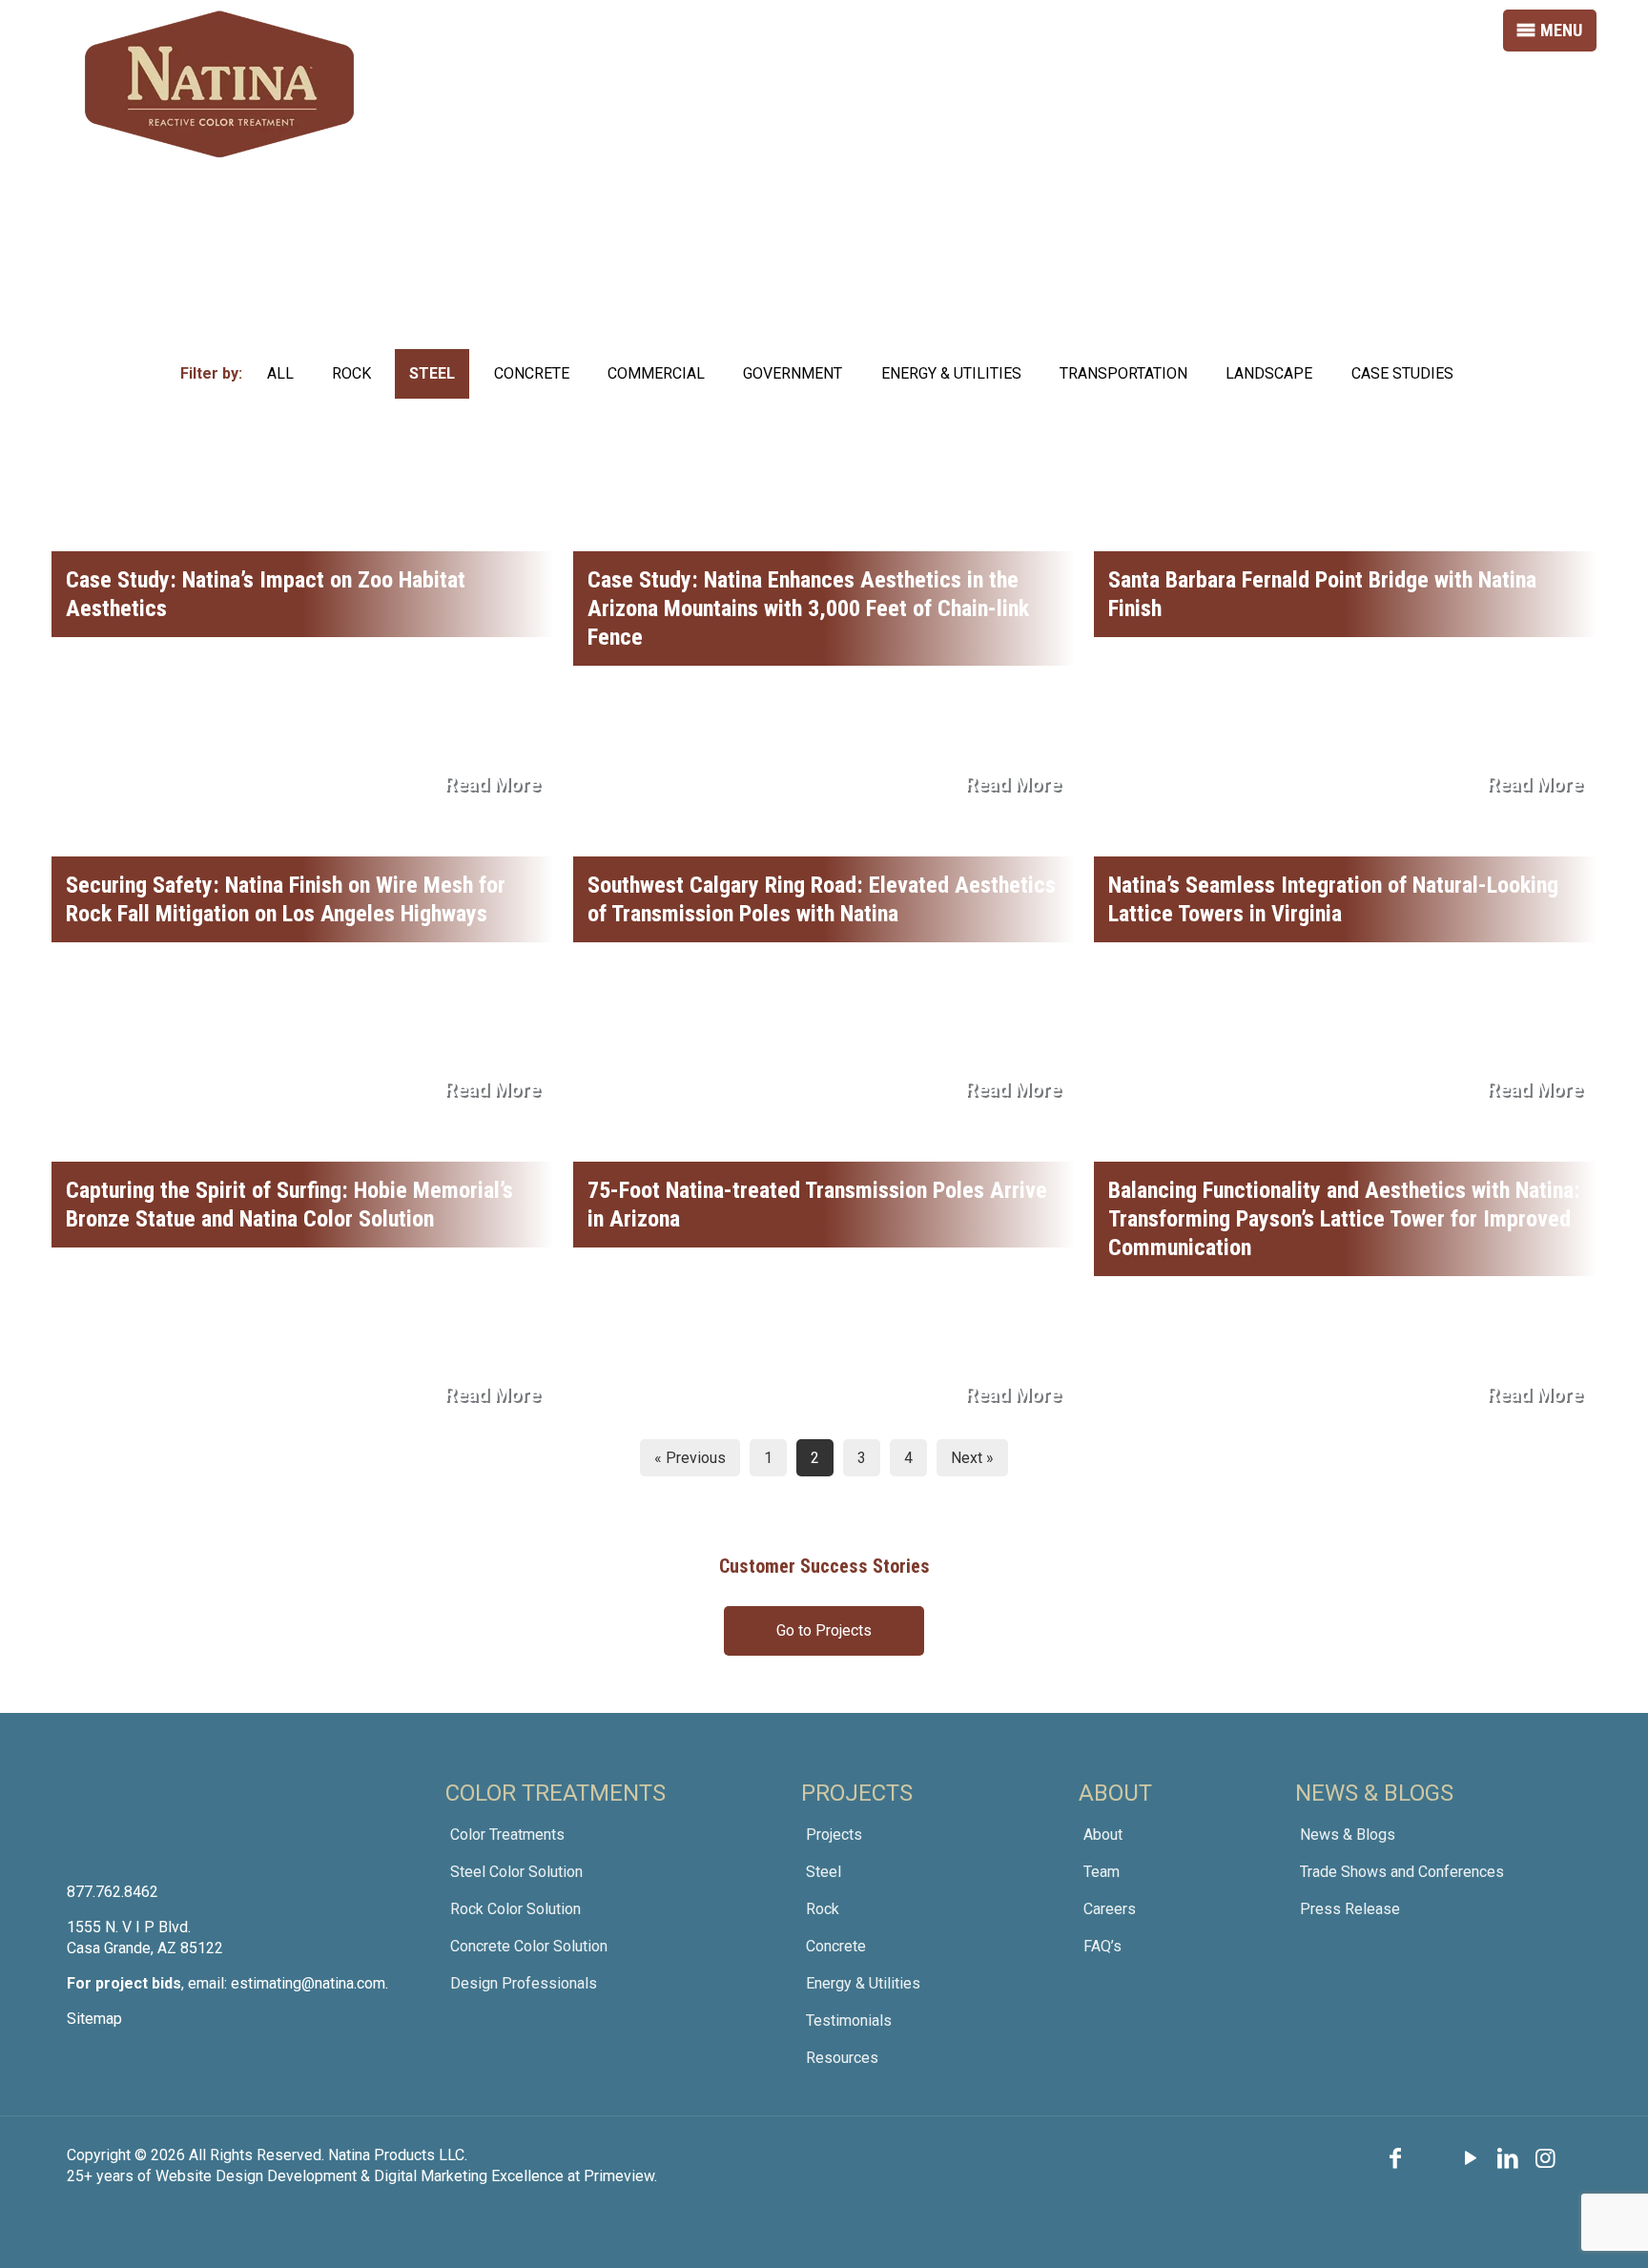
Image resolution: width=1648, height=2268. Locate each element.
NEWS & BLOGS (1374, 1793)
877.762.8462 (113, 1892)
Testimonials (849, 2021)
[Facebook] (1395, 2158)
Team (1102, 1872)
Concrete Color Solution (529, 1946)
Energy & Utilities (951, 373)
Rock (351, 373)
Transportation (1123, 373)
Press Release (1350, 1909)
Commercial (656, 373)
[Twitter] (1432, 2158)
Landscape (1269, 373)
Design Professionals (524, 1983)
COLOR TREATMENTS (556, 1793)
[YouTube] (1471, 2158)
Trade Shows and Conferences (1402, 1872)
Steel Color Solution (516, 1872)
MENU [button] (1561, 30)
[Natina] (219, 84)
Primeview (619, 2176)
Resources (842, 2058)
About (1103, 1835)
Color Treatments (507, 1835)
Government (793, 373)
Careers (1110, 1909)
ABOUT (1115, 1793)
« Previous (690, 1458)
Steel (432, 373)
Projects (834, 1835)
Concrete (532, 373)
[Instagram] (1546, 2158)
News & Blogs (1348, 1835)
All (280, 373)
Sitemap (94, 2019)
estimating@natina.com (308, 1983)
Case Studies (1402, 373)
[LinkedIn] (1509, 2158)
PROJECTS (857, 1793)
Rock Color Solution (515, 1909)
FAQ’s (1102, 1946)
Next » (972, 1458)
